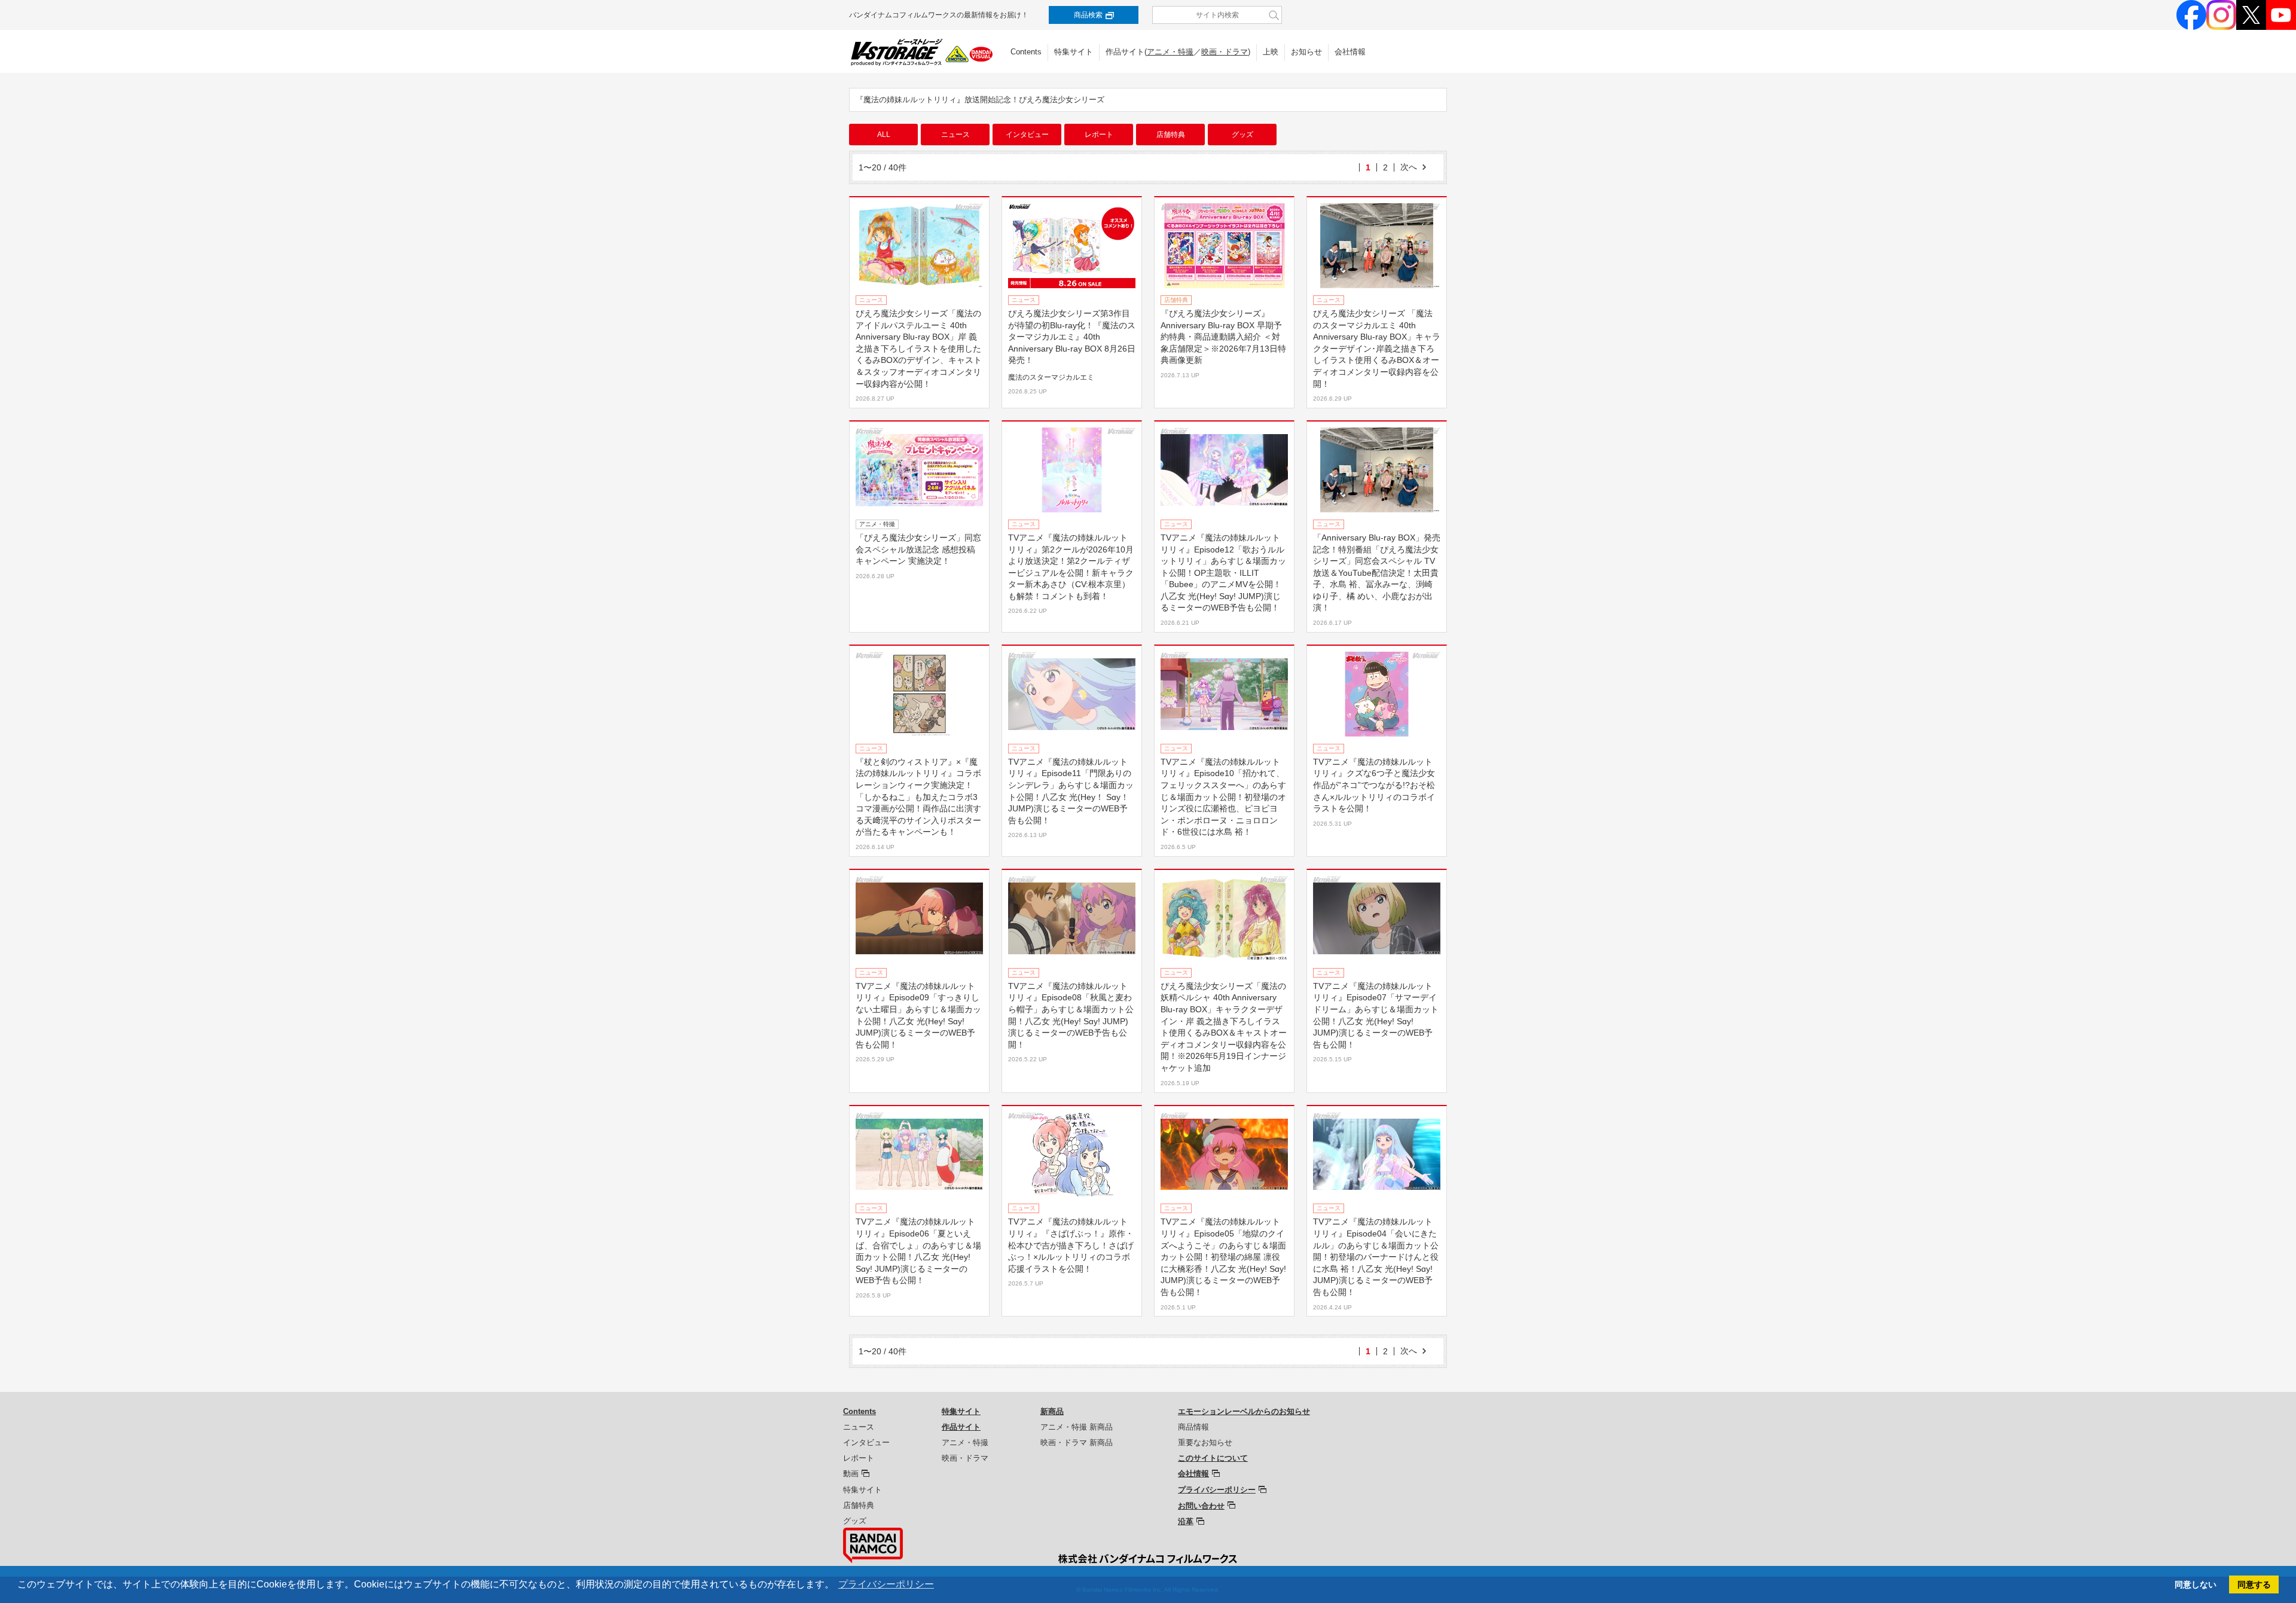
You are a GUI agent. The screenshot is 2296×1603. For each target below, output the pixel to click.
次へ (1409, 167)
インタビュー (1027, 135)
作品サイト (961, 1427)
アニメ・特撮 (1170, 52)
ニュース (955, 135)
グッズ (1242, 135)
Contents (1026, 52)
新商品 (1052, 1411)
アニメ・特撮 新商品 (1077, 1427)
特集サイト (1074, 52)
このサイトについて (1213, 1458)
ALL (884, 135)
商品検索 (1088, 15)
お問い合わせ (1201, 1506)
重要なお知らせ (1205, 1442)
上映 (1271, 52)
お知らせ (1306, 52)
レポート (1099, 135)
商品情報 (1193, 1427)
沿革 (1186, 1521)
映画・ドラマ (1225, 52)
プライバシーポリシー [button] (886, 1584)
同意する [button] (2254, 1584)
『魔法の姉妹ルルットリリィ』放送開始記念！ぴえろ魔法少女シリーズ (980, 100)
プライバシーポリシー (1217, 1490)
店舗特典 (1171, 135)
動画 (851, 1474)
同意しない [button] (2196, 1584)
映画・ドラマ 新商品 (1077, 1442)
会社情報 (1350, 52)
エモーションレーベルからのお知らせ (1244, 1411)
